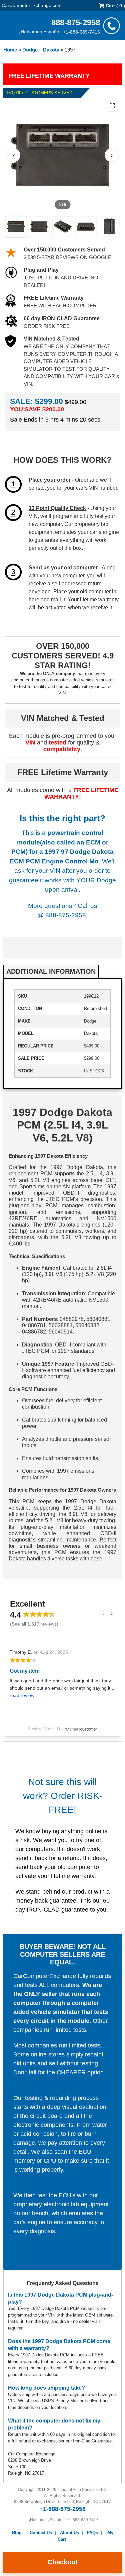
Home (10, 50)
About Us (69, 2533)
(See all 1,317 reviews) (34, 1624)
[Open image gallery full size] (112, 106)
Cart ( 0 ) (115, 6)
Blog (17, 2533)
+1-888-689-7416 (81, 32)
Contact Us (41, 2533)
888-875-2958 (76, 22)
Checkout (63, 2562)
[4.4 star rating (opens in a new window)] (39, 1614)
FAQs (92, 2533)
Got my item (25, 1671)
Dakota (51, 50)
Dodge (30, 50)
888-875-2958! (66, 915)
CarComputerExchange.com (32, 5)
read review (22, 1695)
